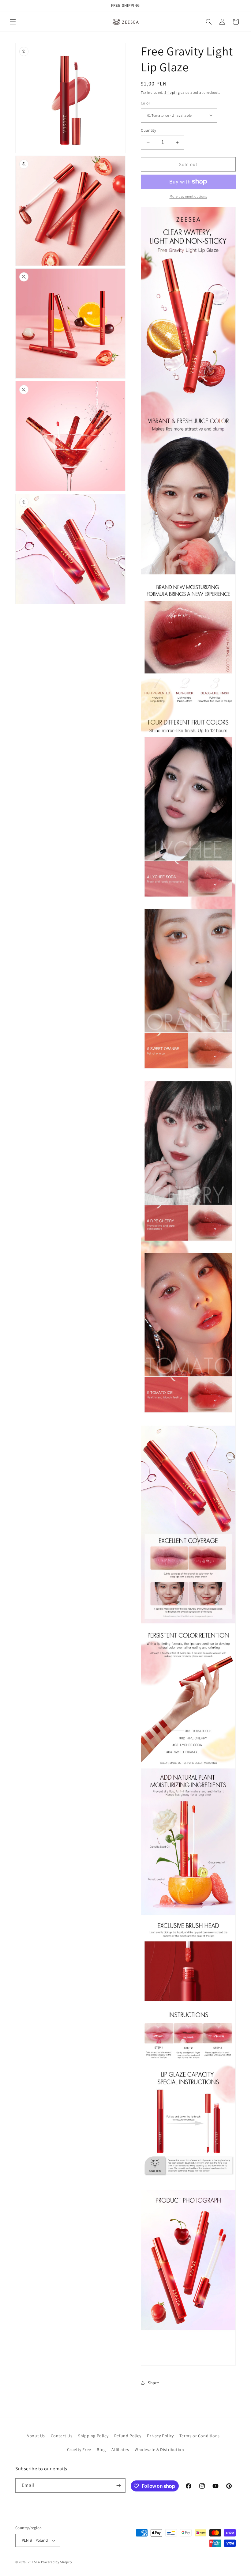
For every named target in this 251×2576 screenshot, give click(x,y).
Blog (101, 2449)
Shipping (172, 92)
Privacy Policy (160, 2436)
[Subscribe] (118, 2485)
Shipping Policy (93, 2436)
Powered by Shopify (57, 2562)
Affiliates (120, 2449)
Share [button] (154, 2383)
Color (145, 103)
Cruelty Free (79, 2449)
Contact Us (62, 2436)
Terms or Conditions (199, 2436)
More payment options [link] (188, 196)
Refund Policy (128, 2436)
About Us (36, 2436)
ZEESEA (34, 2562)
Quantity (148, 130)
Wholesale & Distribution (159, 2449)
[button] (13, 22)
